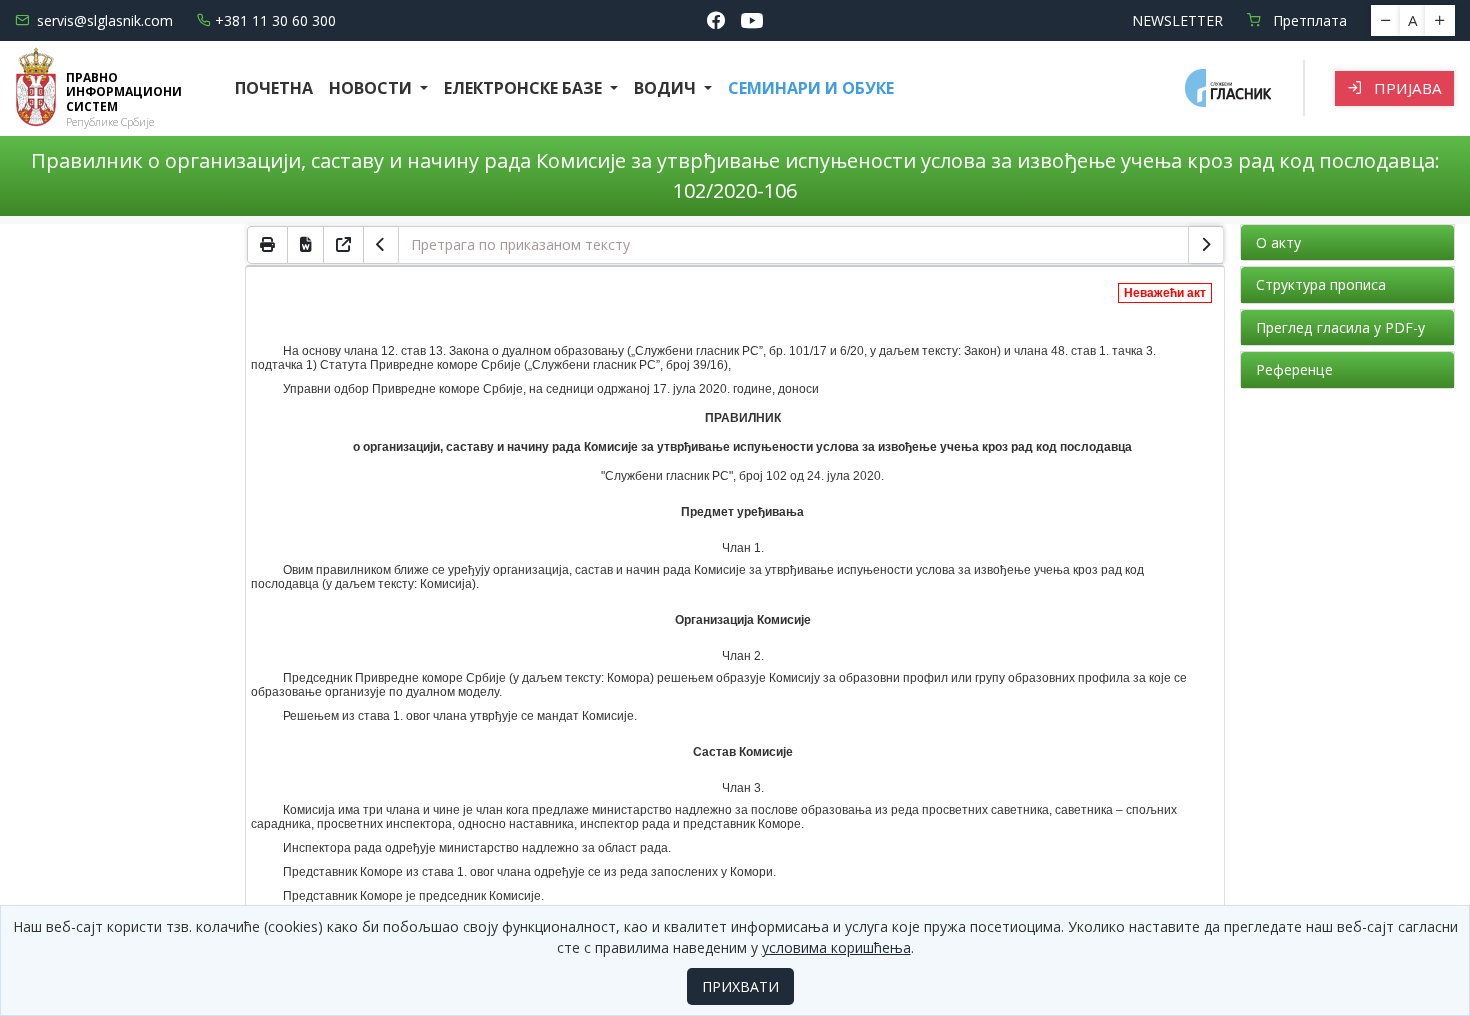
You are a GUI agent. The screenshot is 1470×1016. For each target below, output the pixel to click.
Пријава (1406, 88)
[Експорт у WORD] (306, 245)
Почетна (274, 88)
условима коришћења (836, 947)
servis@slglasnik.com (105, 20)
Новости (372, 88)
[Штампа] (267, 245)
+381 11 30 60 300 (275, 20)
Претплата (1308, 20)
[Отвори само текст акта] (344, 245)
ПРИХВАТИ (740, 986)
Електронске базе (525, 88)
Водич (667, 88)
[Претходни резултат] (381, 245)
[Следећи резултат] (1206, 245)
